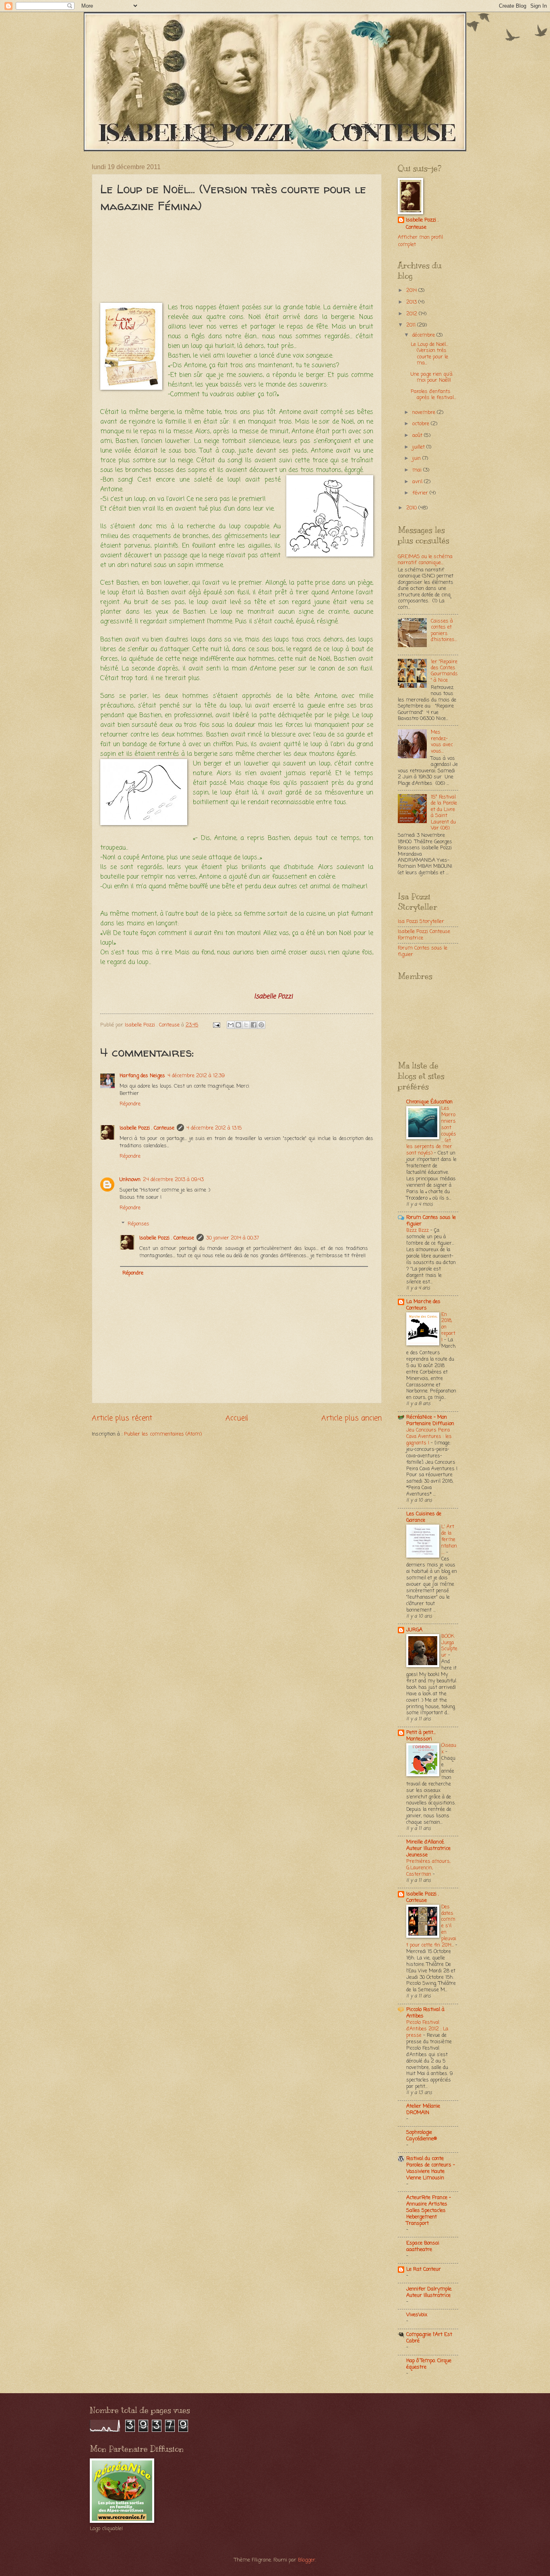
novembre (425, 413)
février (421, 493)
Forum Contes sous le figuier (423, 951)
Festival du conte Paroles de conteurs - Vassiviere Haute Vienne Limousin (431, 2168)
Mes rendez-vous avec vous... (442, 742)
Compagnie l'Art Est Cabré (429, 2338)
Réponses (139, 1224)
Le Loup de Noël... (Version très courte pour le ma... (429, 354)
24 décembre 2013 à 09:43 (173, 1180)
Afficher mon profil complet (420, 241)
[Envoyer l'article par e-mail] (216, 1025)
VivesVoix (417, 2315)
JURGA (414, 1630)
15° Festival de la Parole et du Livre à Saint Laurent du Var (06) (444, 813)
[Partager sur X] (246, 1025)
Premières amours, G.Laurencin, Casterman (428, 1868)
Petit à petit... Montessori (421, 1736)
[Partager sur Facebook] (254, 1025)
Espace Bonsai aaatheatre (423, 2246)
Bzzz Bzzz (418, 1230)
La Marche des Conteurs (423, 1305)
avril (418, 482)
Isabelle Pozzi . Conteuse (147, 1128)
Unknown (130, 1180)
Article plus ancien (352, 1418)
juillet (419, 447)
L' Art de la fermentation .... (449, 1540)
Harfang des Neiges (142, 1076)
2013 (412, 302)
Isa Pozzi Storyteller (421, 922)
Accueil (237, 1418)
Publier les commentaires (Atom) (163, 1434)
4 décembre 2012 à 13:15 (214, 1128)
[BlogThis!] (238, 1025)
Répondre (130, 1104)
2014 (412, 291)
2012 (412, 314)
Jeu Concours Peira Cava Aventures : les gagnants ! (429, 1437)
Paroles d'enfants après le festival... (433, 395)
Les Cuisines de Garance (424, 1517)
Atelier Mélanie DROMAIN (423, 2109)
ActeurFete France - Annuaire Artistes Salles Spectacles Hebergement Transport (429, 2211)
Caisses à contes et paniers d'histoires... (444, 630)
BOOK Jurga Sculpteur (449, 1646)
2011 (412, 325)
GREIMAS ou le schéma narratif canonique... (425, 560)
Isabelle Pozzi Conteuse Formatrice (424, 935)
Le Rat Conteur (424, 2269)
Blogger (307, 2560)
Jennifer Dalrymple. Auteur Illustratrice (429, 2292)
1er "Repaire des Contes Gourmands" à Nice (444, 671)
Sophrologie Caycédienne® (422, 2136)
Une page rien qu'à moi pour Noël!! (432, 377)
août (418, 436)
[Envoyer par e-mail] (231, 1025)
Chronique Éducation (429, 1102)
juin (417, 458)
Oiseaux (449, 1749)
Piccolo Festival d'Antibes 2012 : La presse (427, 2029)
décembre (424, 335)
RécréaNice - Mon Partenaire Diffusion (430, 1420)
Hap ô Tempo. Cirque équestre (429, 2364)
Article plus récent (122, 1418)
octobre (422, 424)
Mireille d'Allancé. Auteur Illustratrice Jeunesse (428, 1849)
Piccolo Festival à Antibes (425, 2013)
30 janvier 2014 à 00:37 (233, 1238)
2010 (412, 508)
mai (418, 470)
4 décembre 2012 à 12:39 (196, 1076)
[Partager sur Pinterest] (261, 1025)
